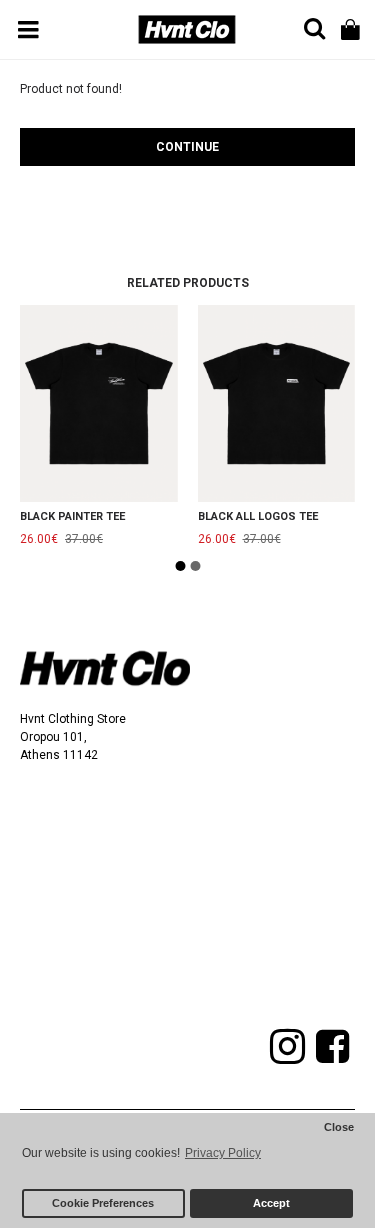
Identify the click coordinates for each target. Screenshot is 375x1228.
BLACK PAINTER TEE (72, 516)
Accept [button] (271, 1203)
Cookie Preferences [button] (103, 1203)
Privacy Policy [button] (223, 1153)
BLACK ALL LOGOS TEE (258, 516)
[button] (180, 566)
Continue (187, 147)
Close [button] (339, 1127)
